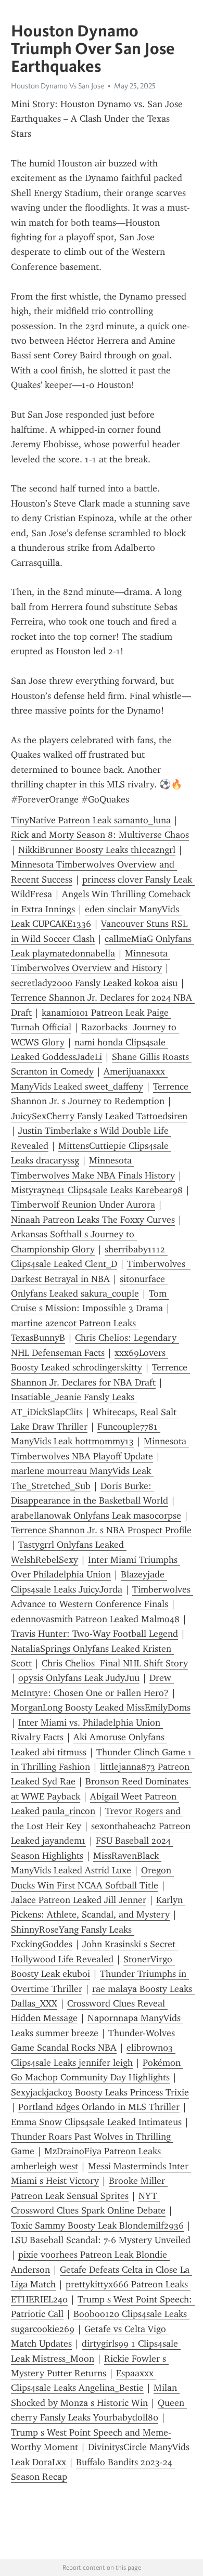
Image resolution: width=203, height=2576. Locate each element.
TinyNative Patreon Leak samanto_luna (91, 820)
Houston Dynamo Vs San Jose (58, 86)
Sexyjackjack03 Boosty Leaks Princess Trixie (100, 2092)
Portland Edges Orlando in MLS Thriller (99, 2107)
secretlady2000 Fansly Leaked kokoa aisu (94, 983)
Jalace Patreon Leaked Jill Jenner (79, 1900)
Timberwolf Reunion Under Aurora (83, 1205)
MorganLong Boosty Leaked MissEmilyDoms (101, 1707)
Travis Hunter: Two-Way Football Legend (94, 1634)
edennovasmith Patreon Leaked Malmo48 (95, 1619)
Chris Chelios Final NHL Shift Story (115, 1663)
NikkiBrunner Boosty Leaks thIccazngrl (97, 850)
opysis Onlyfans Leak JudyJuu (79, 1678)
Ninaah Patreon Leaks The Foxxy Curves (93, 1220)
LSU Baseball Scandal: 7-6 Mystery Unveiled (101, 2240)
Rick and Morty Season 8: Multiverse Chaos (100, 835)
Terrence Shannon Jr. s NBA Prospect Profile (101, 1530)
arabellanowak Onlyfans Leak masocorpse (96, 1516)
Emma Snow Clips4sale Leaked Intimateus (96, 2122)
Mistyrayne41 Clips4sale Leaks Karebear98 (97, 1190)
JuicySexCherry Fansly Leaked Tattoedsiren (99, 1116)
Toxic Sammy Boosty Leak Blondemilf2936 (97, 2225)
